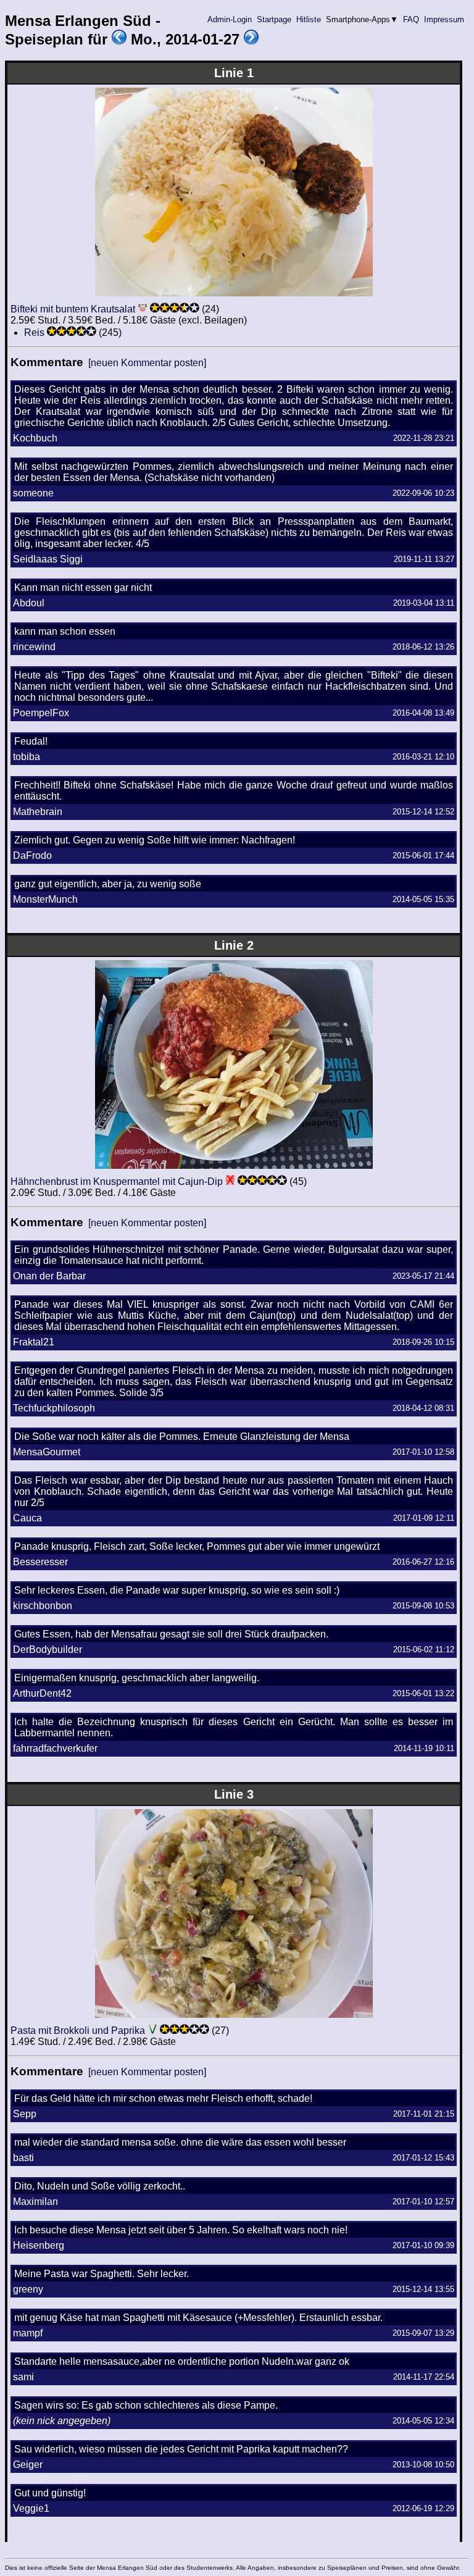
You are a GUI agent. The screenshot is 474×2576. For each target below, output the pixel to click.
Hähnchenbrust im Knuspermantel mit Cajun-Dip (117, 1181)
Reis (34, 332)
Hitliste (309, 19)
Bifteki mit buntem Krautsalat (73, 309)
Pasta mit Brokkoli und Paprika (78, 2030)
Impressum (444, 19)
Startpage (274, 19)
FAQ (411, 19)
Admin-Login (230, 19)
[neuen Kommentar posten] (147, 363)
